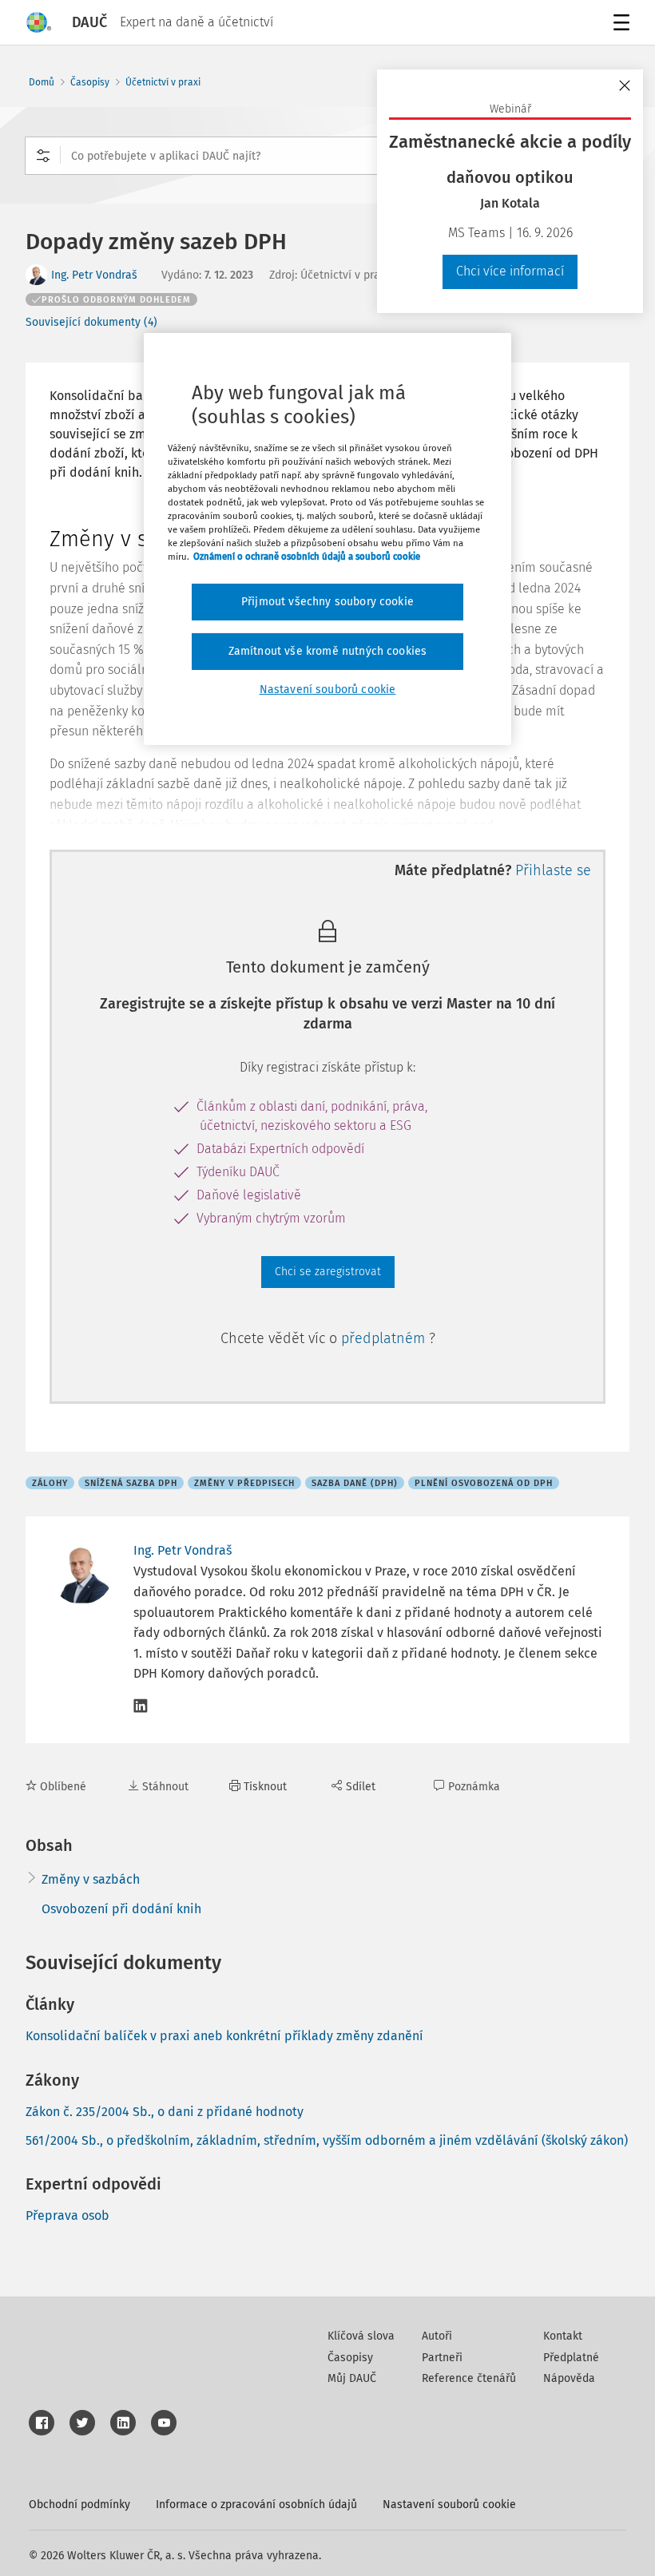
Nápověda (569, 2378)
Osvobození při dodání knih (121, 1909)
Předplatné (571, 2358)
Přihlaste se (553, 870)
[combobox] (327, 156)
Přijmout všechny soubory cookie (327, 602)
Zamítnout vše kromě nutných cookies (328, 651)
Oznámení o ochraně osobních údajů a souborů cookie (307, 557)
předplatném (385, 1338)
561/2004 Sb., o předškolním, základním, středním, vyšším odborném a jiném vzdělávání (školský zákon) (327, 2140)
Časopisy (90, 82)
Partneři (442, 2358)
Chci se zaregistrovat (328, 1272)
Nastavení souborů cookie (449, 2505)
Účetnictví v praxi (163, 82)
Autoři (437, 2336)
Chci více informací (510, 271)
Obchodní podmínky (79, 2505)
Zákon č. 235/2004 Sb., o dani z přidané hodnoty (165, 2112)
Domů (42, 82)
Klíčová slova (361, 2336)
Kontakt (563, 2336)
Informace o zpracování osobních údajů (256, 2505)
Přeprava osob (67, 2215)
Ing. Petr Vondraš (94, 275)
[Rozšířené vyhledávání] (43, 156)
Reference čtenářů (469, 2378)
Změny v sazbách (91, 1879)
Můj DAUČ (352, 2378)
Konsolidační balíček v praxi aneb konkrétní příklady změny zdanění (224, 2036)
